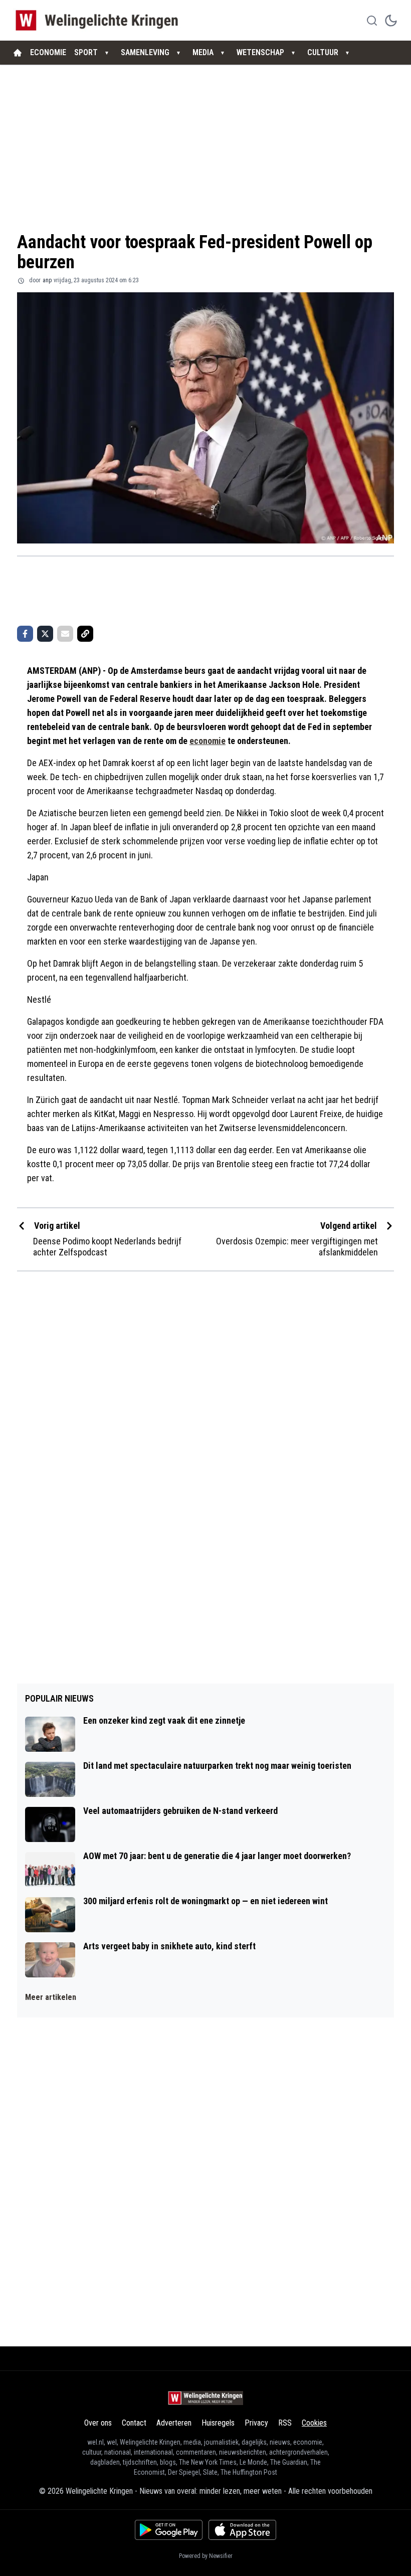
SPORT (86, 52)
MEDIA (203, 52)
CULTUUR (323, 52)
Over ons (98, 2423)
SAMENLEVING (145, 52)
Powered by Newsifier (206, 2556)
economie (208, 741)
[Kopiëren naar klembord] (85, 634)
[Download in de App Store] (242, 2530)
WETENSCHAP (260, 52)
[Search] (372, 21)
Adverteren (174, 2423)
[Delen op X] (45, 634)
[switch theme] (391, 21)
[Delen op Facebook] (25, 634)
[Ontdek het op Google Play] (169, 2530)
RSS (285, 2423)
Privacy (256, 2423)
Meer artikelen (51, 1997)
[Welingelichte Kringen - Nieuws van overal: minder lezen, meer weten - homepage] (99, 20)
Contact (134, 2423)
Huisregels (218, 2423)
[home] (18, 53)
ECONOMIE (48, 52)
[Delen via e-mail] (65, 634)
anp (47, 280)
